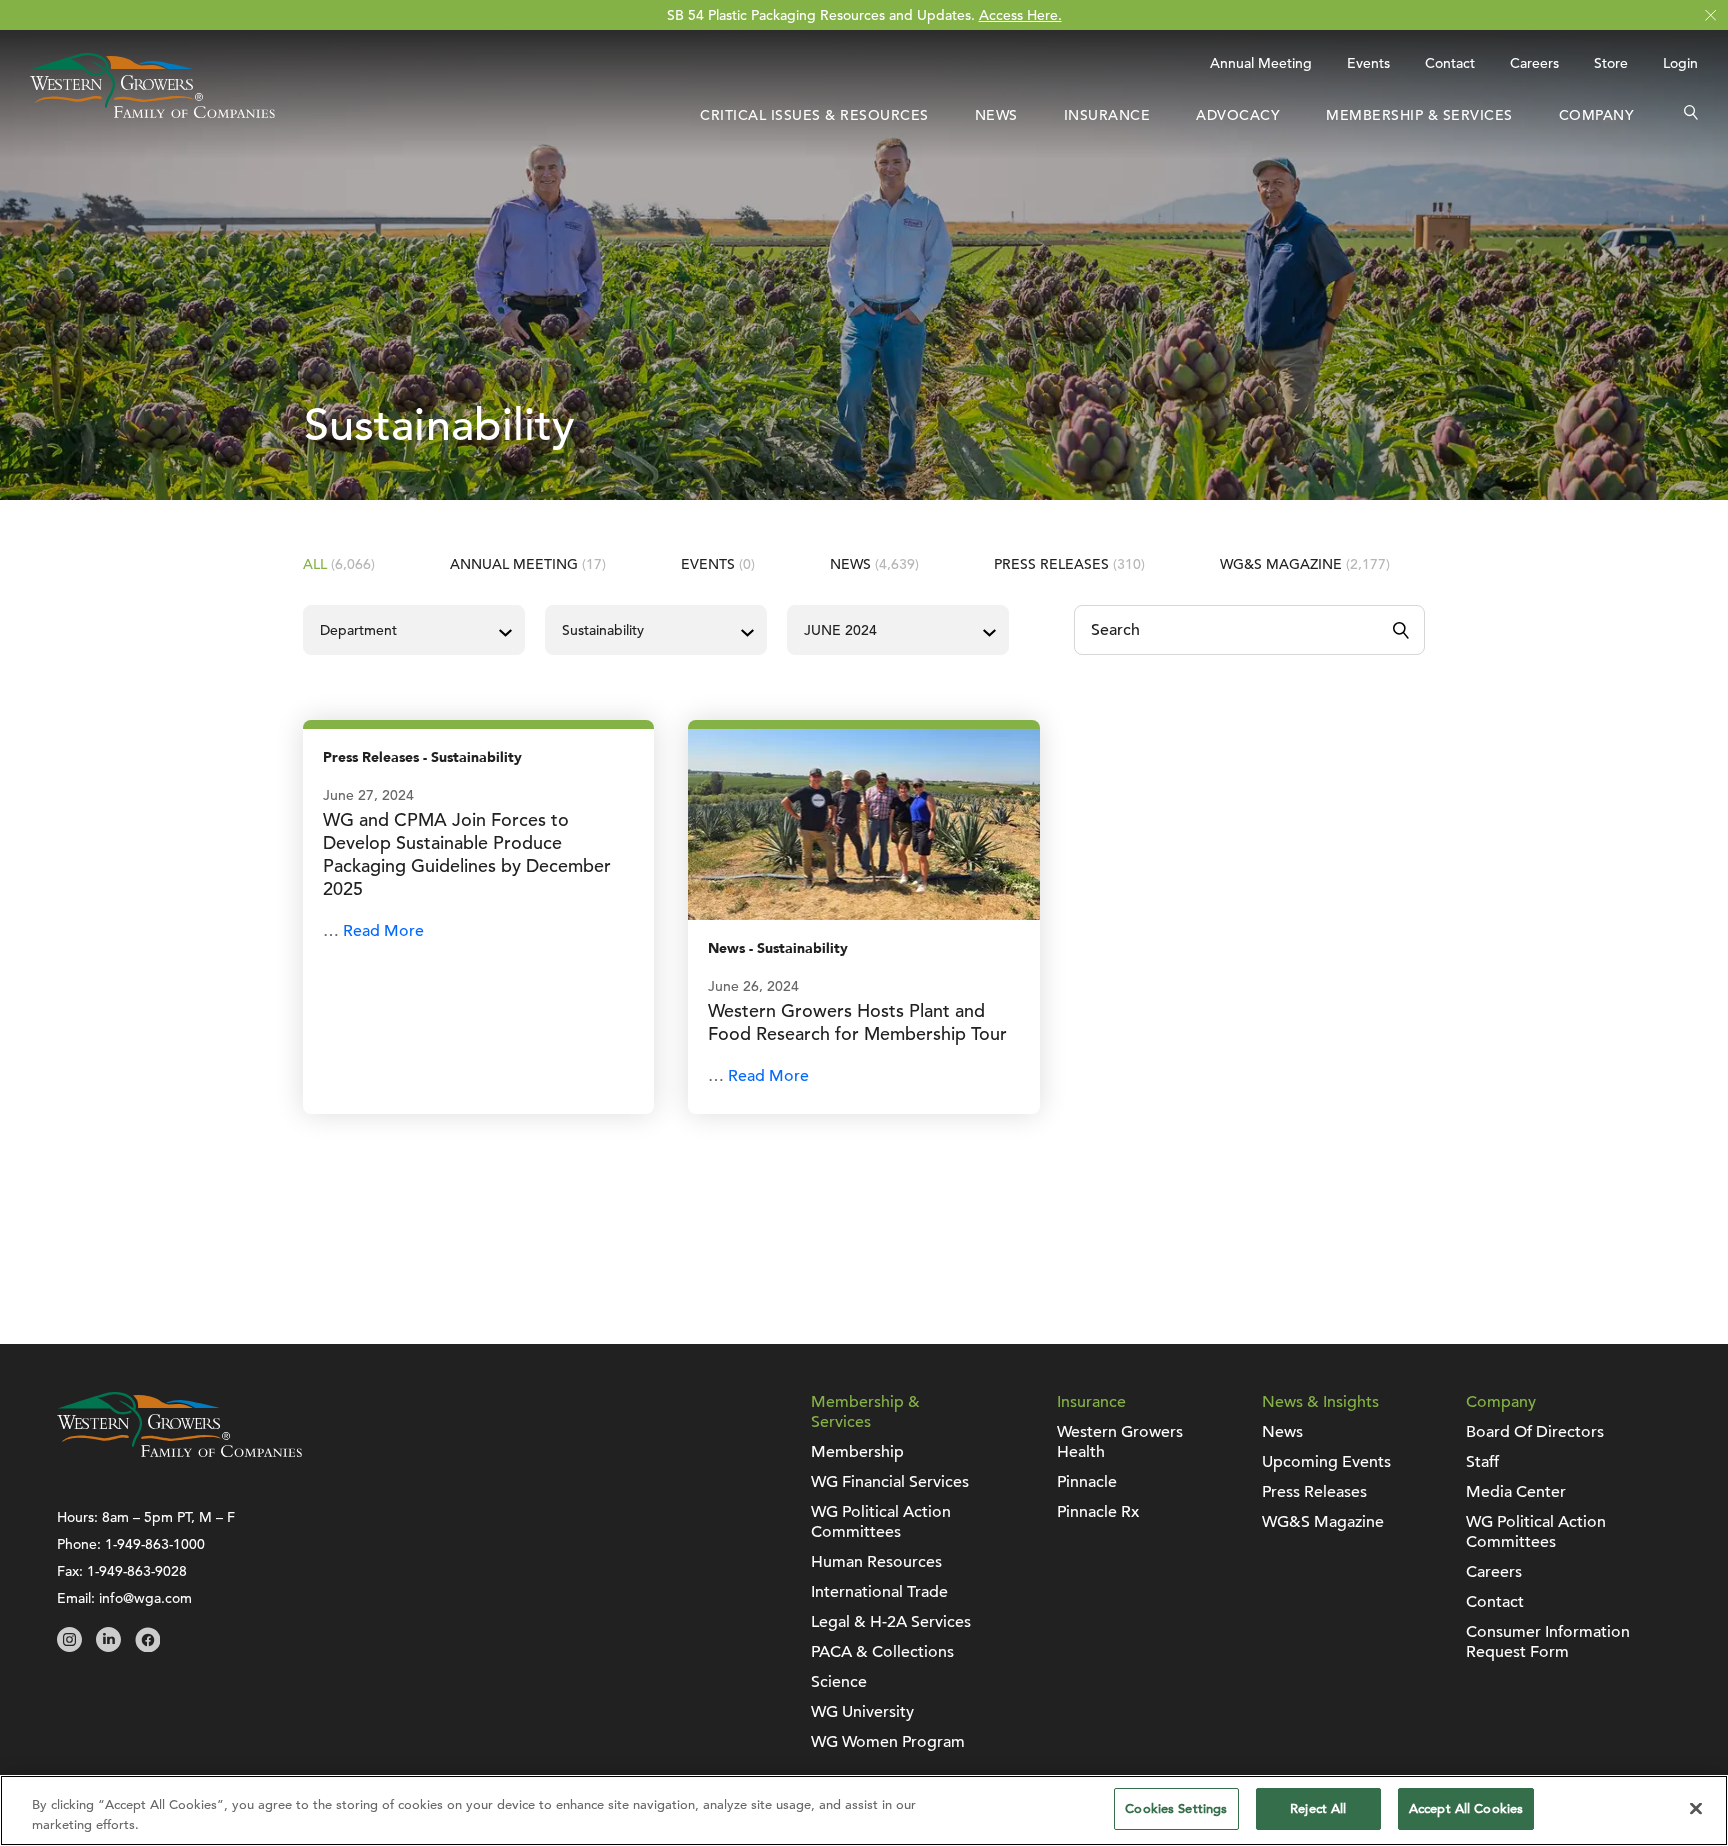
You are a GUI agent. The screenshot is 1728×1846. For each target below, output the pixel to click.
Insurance (1107, 115)
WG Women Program (888, 1742)
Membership (857, 1452)
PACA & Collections (882, 1652)
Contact (1450, 63)
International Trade (879, 1592)
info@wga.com (145, 1598)
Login (1680, 63)
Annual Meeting (1261, 63)
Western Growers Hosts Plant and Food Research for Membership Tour (857, 1022)
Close (1710, 15)
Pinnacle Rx (1098, 1512)
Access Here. (1020, 15)
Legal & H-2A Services (891, 1622)
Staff (1482, 1462)
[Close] (1696, 1808)
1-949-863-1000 (155, 1544)
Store (1611, 63)
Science (839, 1682)
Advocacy (1238, 115)
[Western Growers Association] (152, 113)
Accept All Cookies (1466, 1808)
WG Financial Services (890, 1482)
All (339, 564)
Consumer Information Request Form (1548, 1642)
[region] (864, 1810)
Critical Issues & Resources (814, 115)
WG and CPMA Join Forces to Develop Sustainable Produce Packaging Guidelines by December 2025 (467, 854)
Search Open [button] (1691, 115)
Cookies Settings (1176, 1808)
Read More (383, 931)
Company (1597, 115)
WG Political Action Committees (881, 1522)
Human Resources (876, 1562)
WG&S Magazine (1305, 564)
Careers (1534, 63)
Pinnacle (1087, 1482)
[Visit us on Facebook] (147, 1647)
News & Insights (1320, 1402)
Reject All (1318, 1808)
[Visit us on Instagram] (69, 1647)
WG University (862, 1712)
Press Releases (1069, 564)
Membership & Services (1419, 115)
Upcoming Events (1326, 1462)
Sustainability (476, 757)
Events (1368, 63)
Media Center (1516, 1492)
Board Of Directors (1535, 1432)
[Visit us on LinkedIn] (108, 1647)
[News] (863, 823)
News (996, 115)
